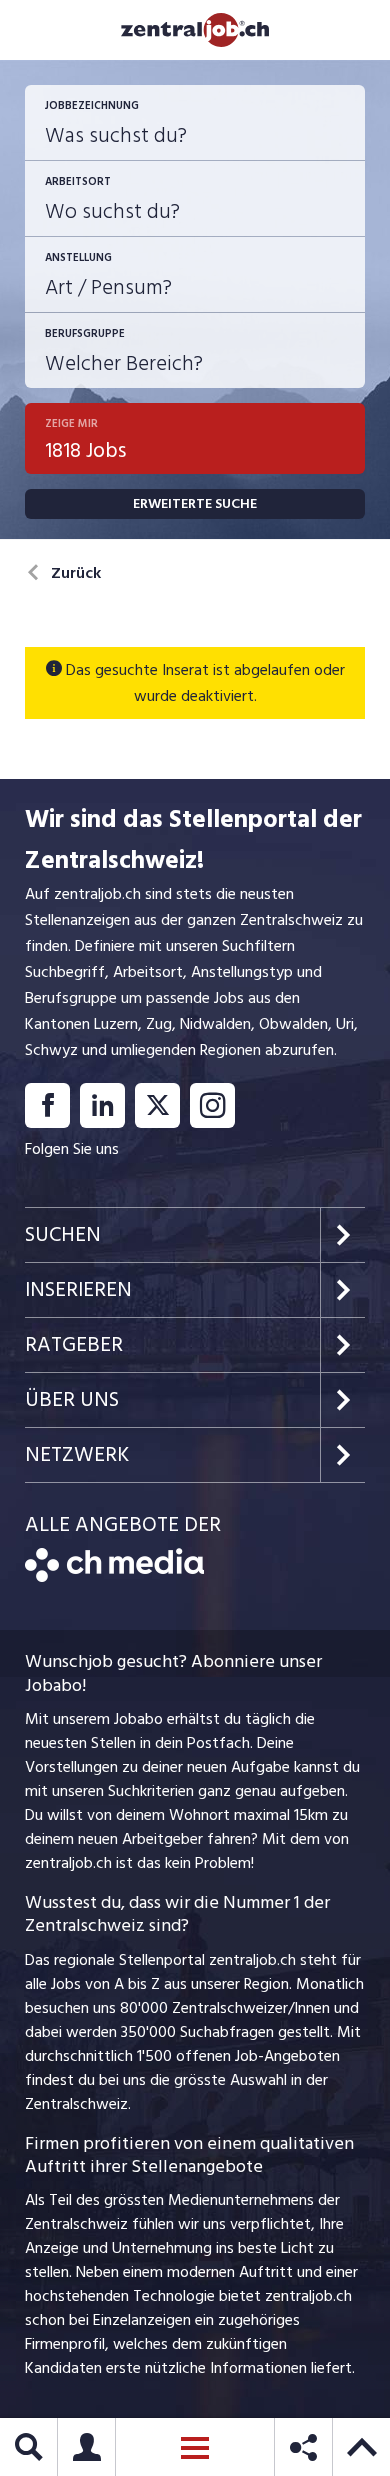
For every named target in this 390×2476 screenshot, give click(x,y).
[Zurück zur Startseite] (114, 1577)
